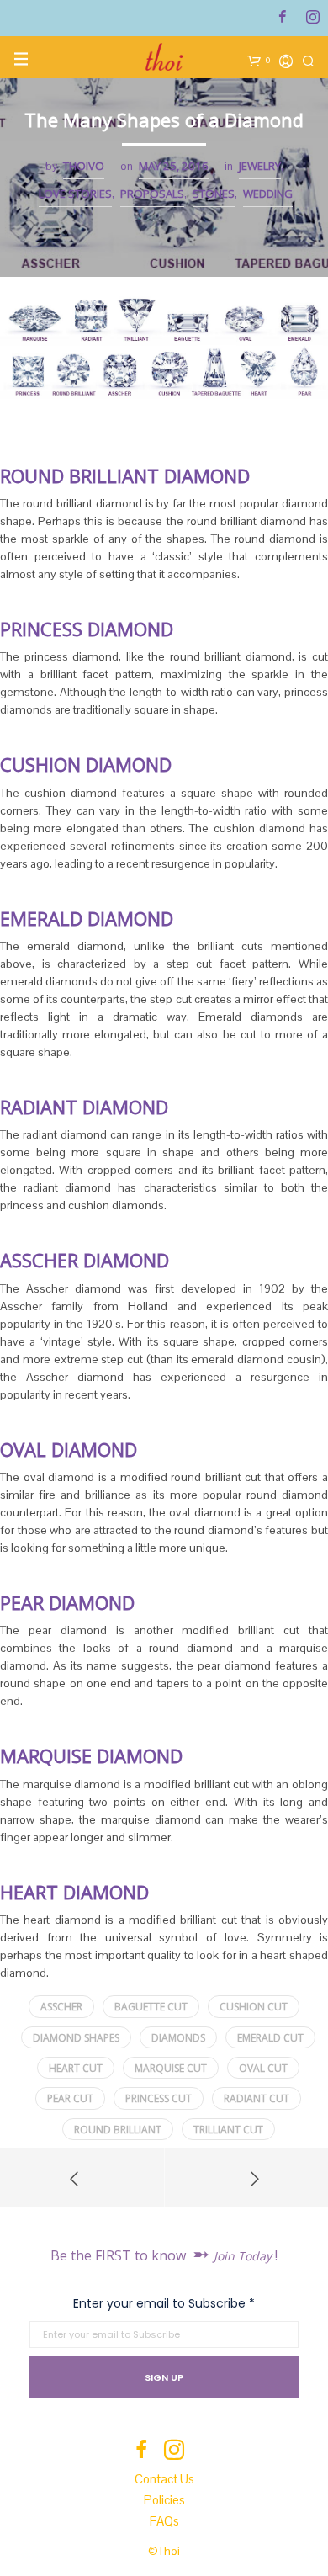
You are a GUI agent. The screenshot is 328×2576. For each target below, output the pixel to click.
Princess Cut (159, 2098)
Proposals (152, 194)
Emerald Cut (270, 2038)
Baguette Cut (151, 2007)
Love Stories (75, 194)
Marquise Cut (171, 2068)
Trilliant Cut (228, 2130)
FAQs (164, 2521)
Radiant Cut (257, 2098)
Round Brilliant (118, 2130)
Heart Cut (76, 2068)
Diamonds (178, 2038)
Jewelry (260, 166)
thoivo (84, 166)
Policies (164, 2500)
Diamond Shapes (76, 2038)
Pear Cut (70, 2098)
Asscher (61, 2007)
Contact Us (164, 2479)
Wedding (268, 194)
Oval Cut (263, 2068)
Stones (214, 194)
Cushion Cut (254, 2007)
